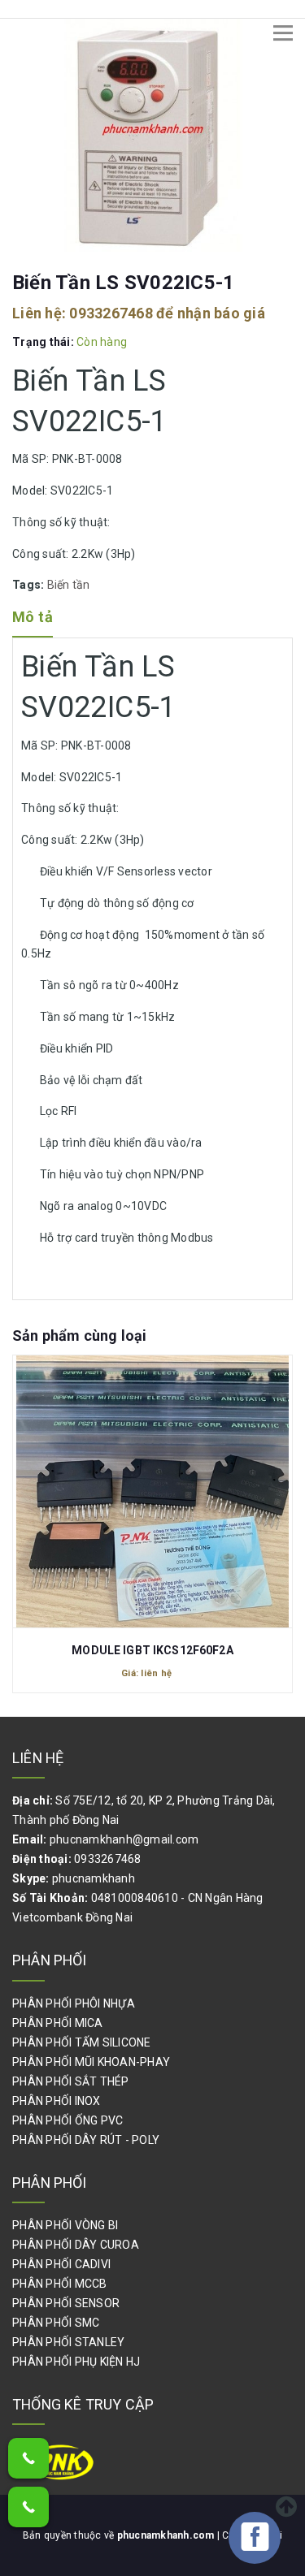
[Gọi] (28, 2458)
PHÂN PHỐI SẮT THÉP (71, 2081)
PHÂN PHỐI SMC (56, 2323)
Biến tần (69, 585)
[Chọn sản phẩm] (153, 1484)
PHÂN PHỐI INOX (57, 2101)
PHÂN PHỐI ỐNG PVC (68, 2120)
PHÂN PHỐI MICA (58, 2023)
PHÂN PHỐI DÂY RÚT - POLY (86, 2140)
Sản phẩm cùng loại (79, 1336)
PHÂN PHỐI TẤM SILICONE (82, 2042)
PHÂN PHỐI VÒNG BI (65, 2225)
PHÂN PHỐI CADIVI (61, 2264)
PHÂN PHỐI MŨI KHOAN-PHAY (91, 2062)
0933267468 (111, 313)
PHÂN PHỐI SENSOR (66, 2303)
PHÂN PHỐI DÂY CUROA (76, 2245)
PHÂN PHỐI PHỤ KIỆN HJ (76, 2362)
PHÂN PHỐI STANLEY (68, 2342)
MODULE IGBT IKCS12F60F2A (152, 1650)
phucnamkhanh (94, 1878)
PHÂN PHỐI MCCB (60, 2284)
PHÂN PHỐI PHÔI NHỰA (74, 2003)
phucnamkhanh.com (167, 2535)
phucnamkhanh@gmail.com (124, 1839)
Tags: (30, 585)
